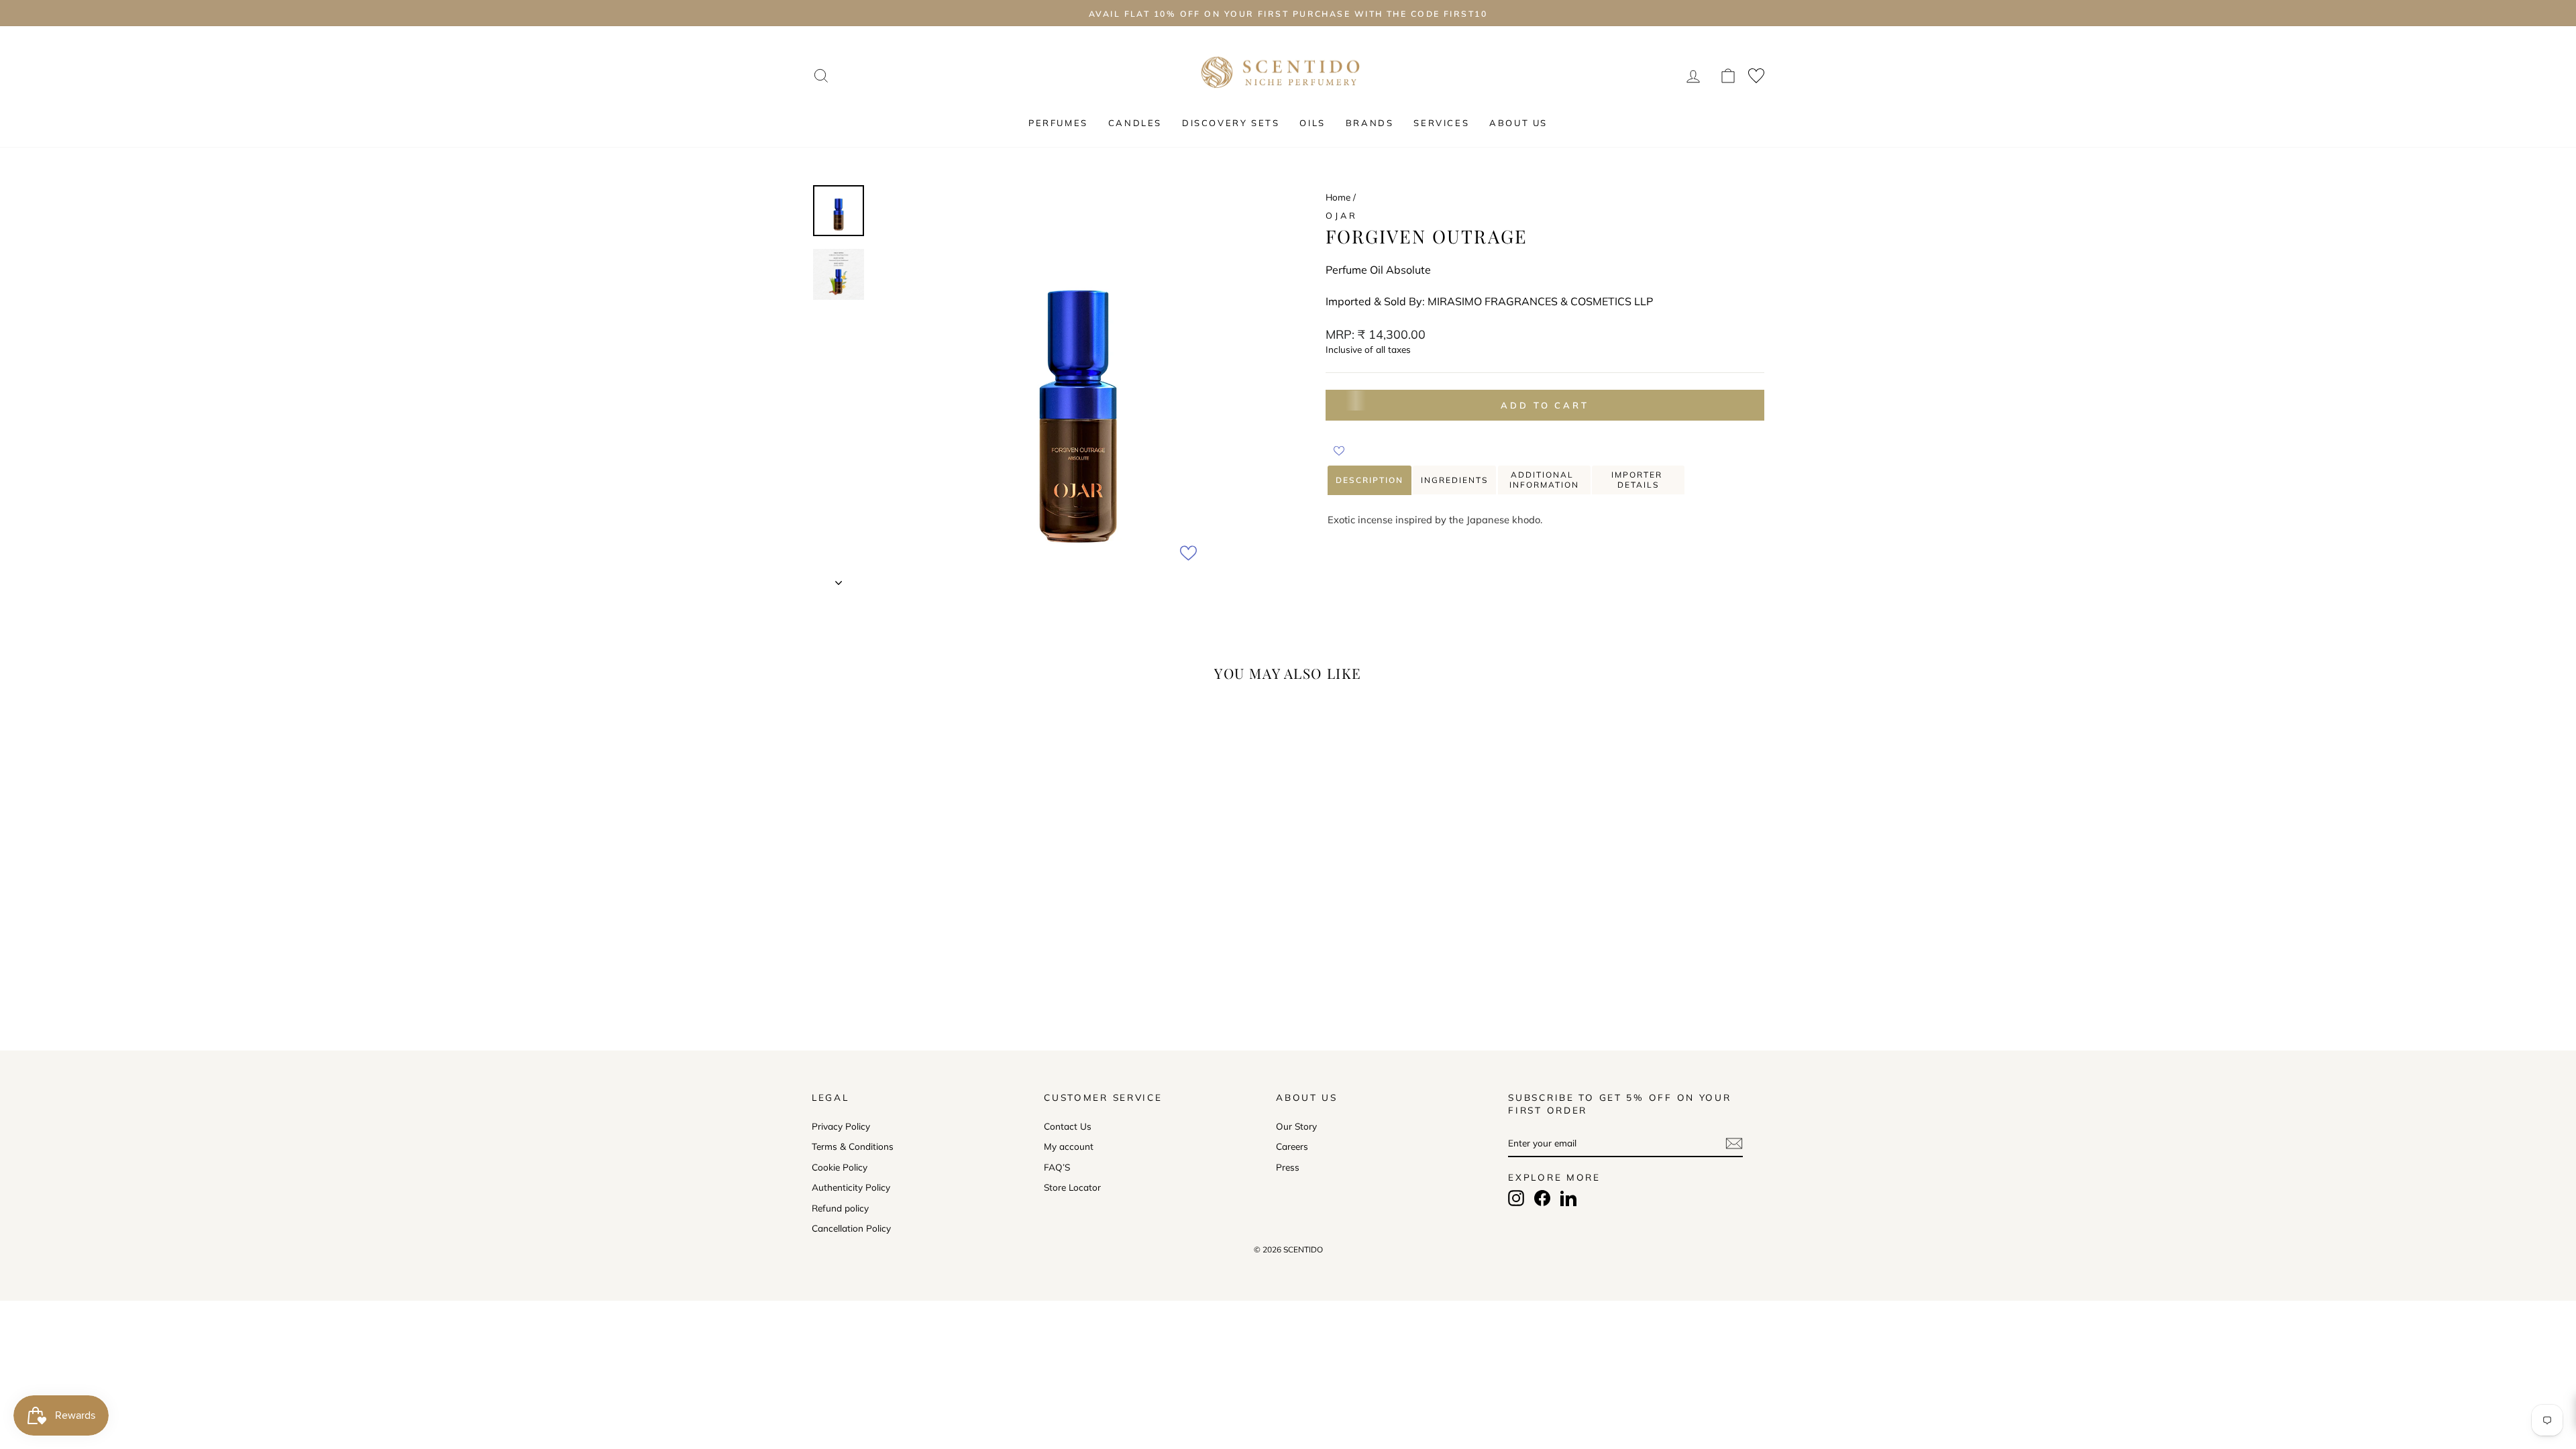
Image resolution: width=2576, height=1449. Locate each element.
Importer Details (1639, 480)
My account (1069, 1146)
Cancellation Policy (851, 1228)
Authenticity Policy (851, 1187)
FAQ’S (1057, 1167)
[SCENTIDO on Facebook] (1542, 1198)
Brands (1370, 123)
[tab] (1370, 480)
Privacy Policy (841, 1126)
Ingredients (1454, 480)
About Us (1518, 123)
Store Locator (1072, 1187)
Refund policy (840, 1208)
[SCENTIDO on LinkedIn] (1568, 1198)
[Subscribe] (1734, 1143)
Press (1288, 1167)
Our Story (1296, 1126)
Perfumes (1058, 123)
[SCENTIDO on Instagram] (1516, 1198)
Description (1370, 480)
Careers (1292, 1146)
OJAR (1341, 215)
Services (1441, 123)
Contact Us (1068, 1126)
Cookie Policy (840, 1167)
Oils (1312, 123)
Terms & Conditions (853, 1146)
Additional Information (1544, 480)
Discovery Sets (1231, 123)
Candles (1135, 123)
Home (1338, 197)
